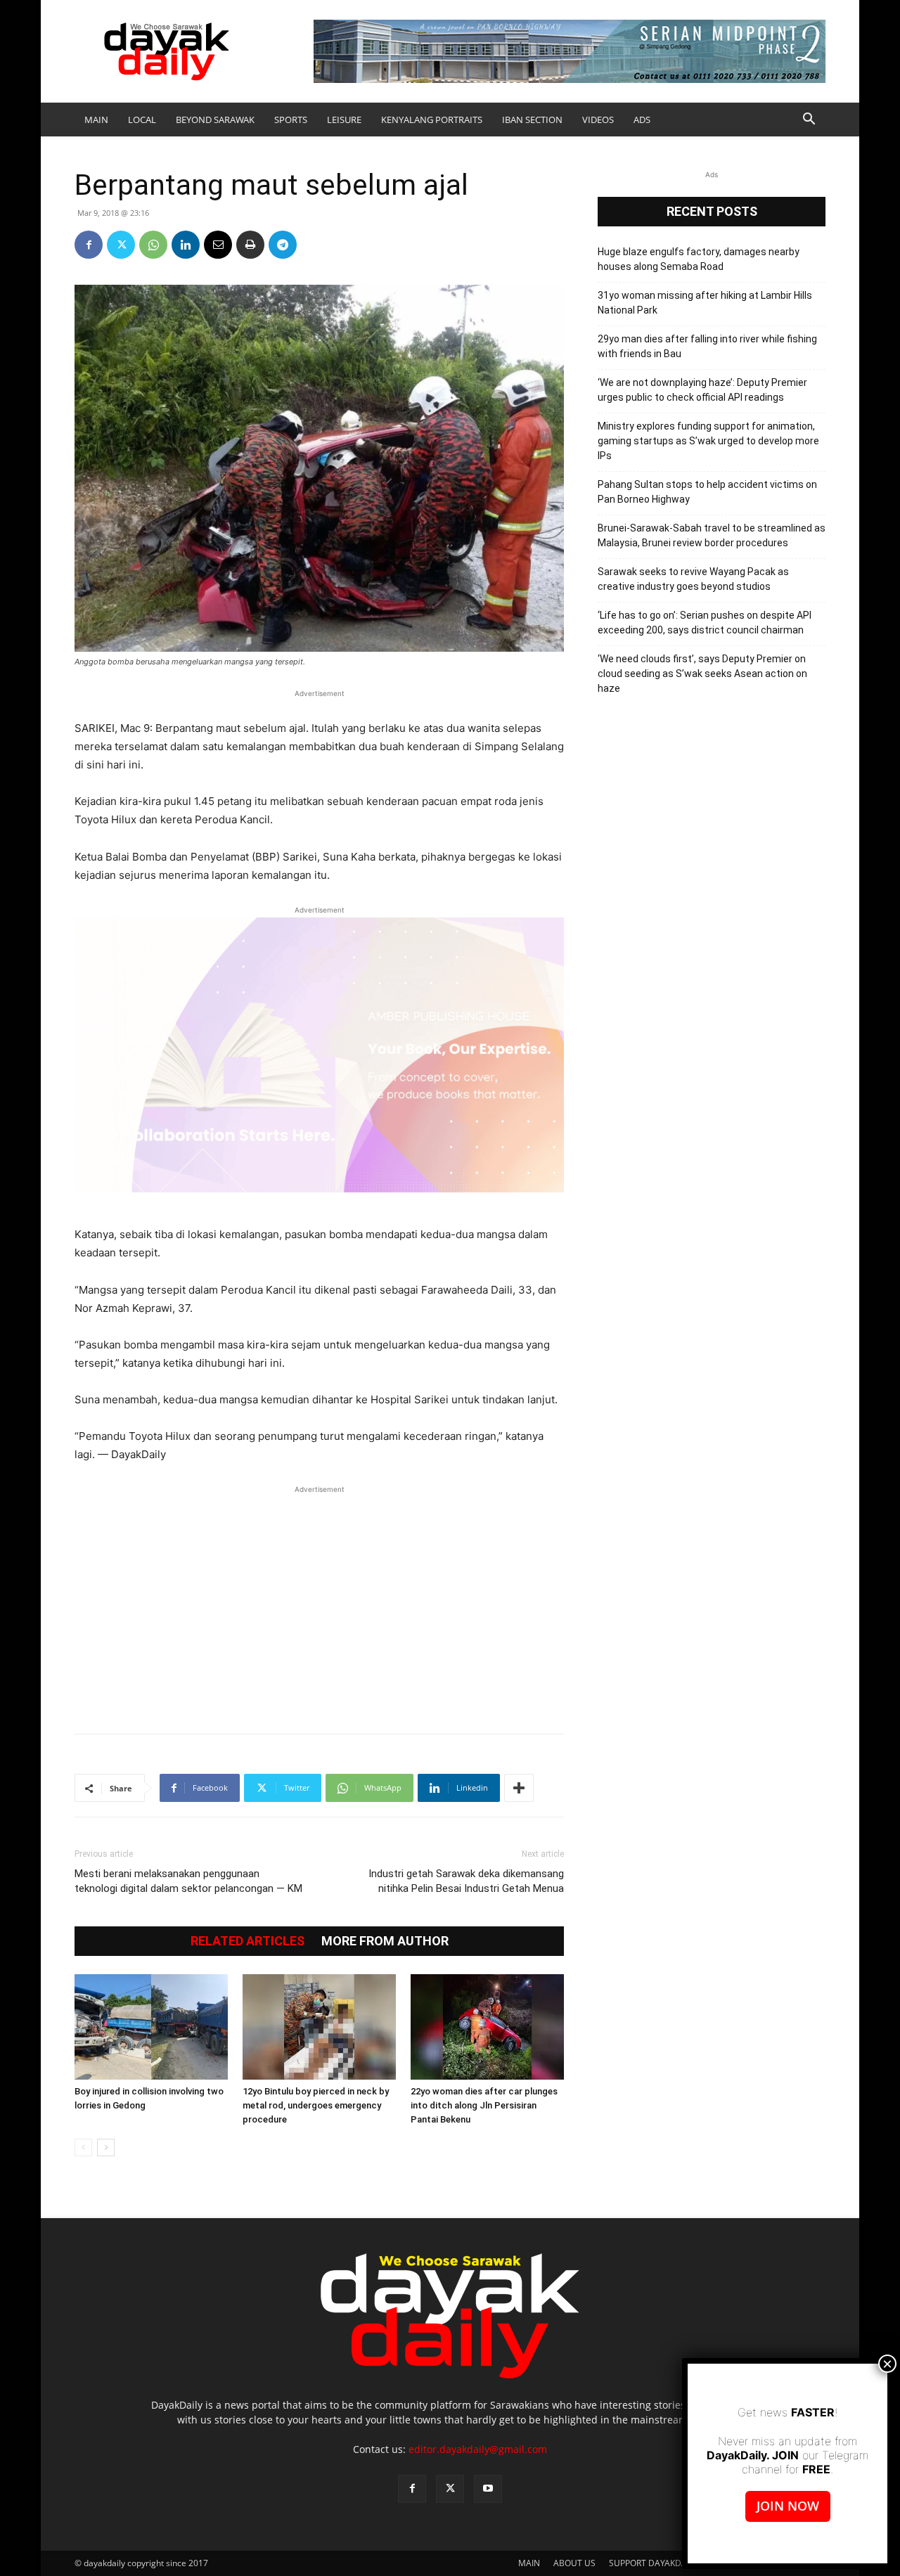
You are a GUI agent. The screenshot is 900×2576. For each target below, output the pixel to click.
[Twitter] (121, 245)
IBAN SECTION (532, 120)
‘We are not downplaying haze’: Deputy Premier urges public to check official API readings (702, 390)
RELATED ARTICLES (247, 1941)
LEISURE (344, 120)
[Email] (218, 245)
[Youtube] (488, 2489)
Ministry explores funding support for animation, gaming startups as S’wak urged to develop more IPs (708, 441)
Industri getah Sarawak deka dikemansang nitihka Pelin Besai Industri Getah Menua (466, 1881)
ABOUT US (574, 2563)
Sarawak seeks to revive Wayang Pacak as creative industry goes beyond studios (693, 579)
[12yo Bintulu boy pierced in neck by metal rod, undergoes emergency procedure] (319, 2027)
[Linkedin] (186, 245)
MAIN (96, 120)
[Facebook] (89, 245)
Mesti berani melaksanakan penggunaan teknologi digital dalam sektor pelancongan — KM (188, 1881)
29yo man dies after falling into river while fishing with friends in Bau (707, 346)
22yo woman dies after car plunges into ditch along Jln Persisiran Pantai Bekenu (484, 2105)
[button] (809, 121)
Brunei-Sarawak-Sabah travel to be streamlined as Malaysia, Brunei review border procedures (712, 535)
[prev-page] (83, 2147)
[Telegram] (283, 245)
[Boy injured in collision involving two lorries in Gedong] (151, 2027)
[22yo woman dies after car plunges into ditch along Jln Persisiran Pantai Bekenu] (487, 2027)
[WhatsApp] (153, 245)
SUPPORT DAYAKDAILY (654, 2563)
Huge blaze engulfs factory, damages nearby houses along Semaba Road (699, 259)
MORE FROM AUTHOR (385, 1941)
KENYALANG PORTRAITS (432, 120)
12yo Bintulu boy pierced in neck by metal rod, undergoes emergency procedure (316, 2105)
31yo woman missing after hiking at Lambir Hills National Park (705, 303)
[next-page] (106, 2147)
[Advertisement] (319, 1602)
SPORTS (291, 120)
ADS (642, 120)
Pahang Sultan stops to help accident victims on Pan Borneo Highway (707, 492)
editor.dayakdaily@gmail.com (478, 2449)
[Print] (250, 245)
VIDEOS (598, 120)
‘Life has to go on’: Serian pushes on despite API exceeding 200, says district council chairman (705, 623)
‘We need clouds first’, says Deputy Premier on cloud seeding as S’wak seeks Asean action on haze (702, 674)
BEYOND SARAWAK (215, 120)
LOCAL (142, 120)
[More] (519, 1788)
